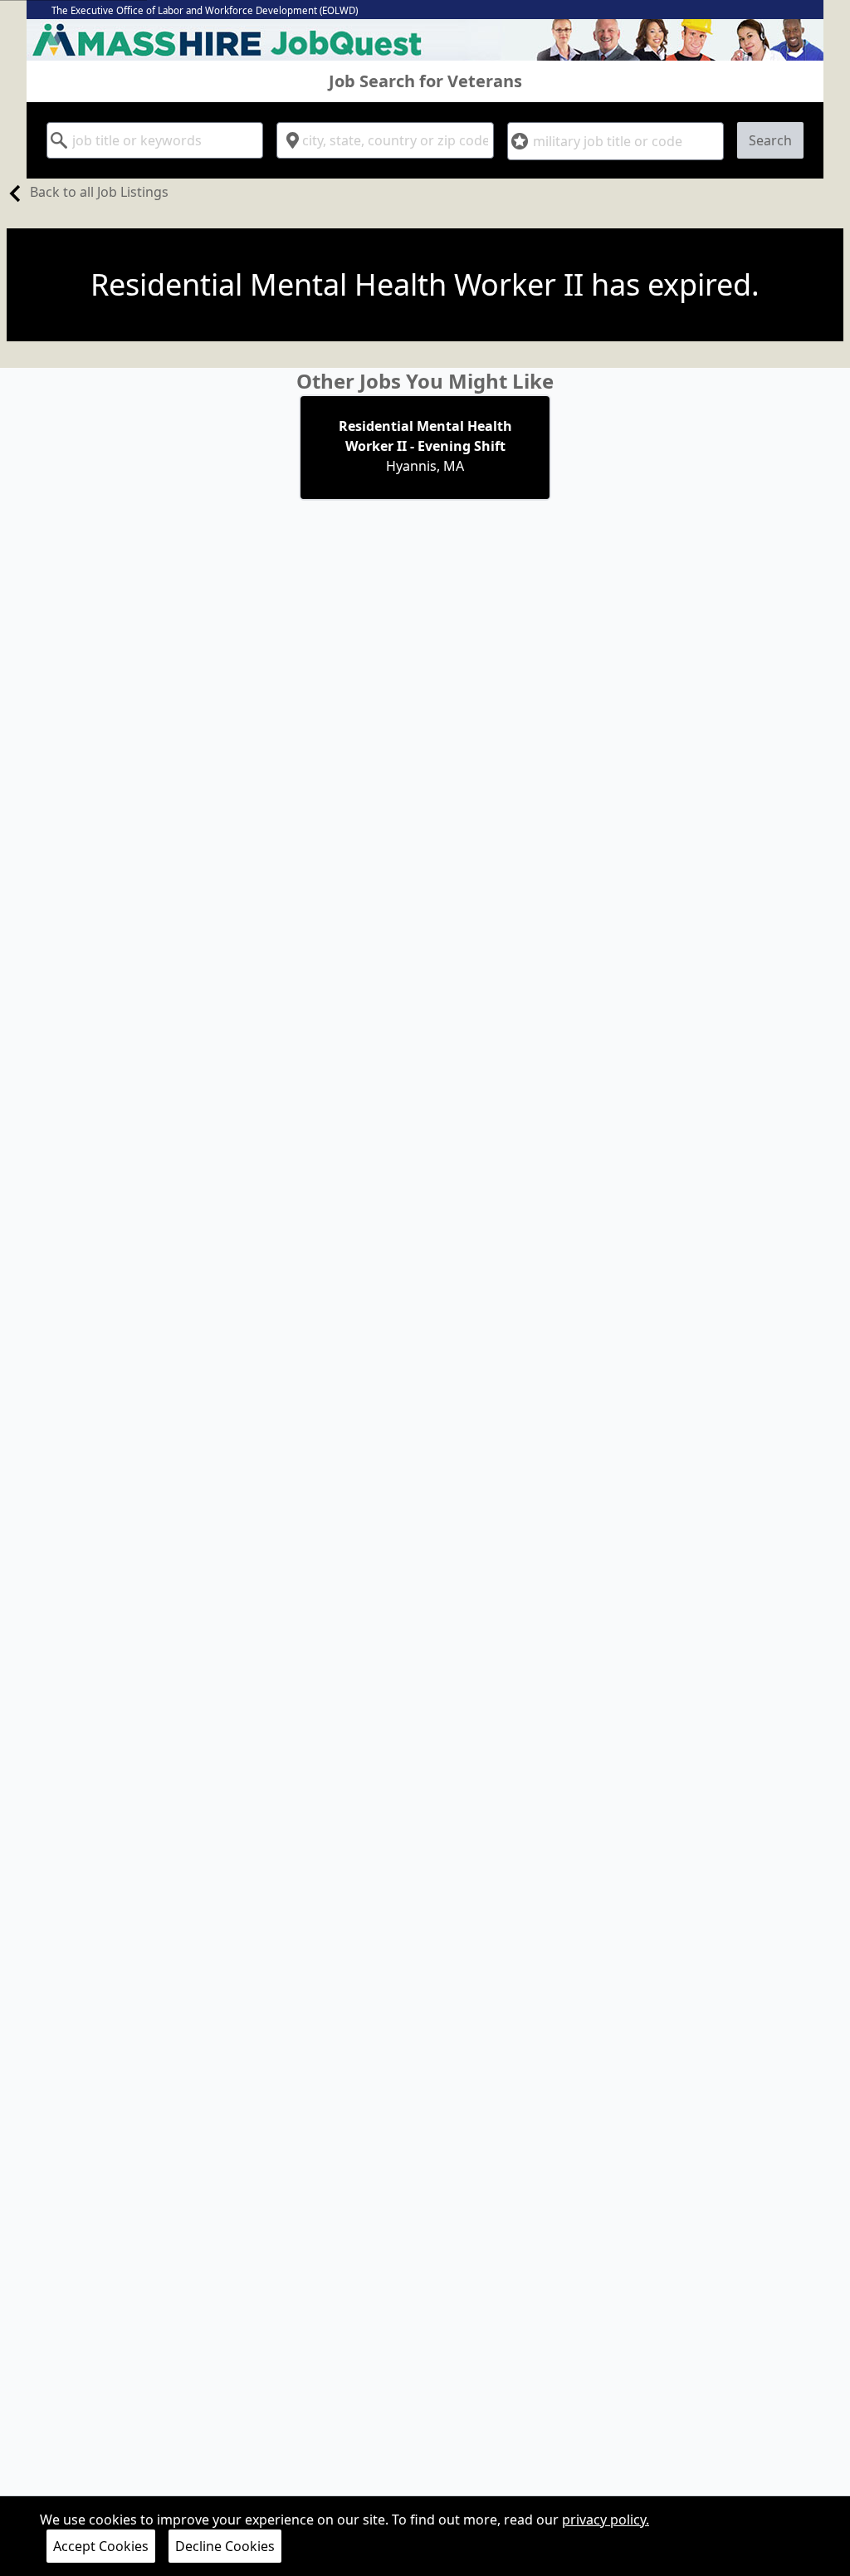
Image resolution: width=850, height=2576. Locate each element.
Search (770, 140)
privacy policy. (606, 2520)
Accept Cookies (101, 2546)
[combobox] (155, 140)
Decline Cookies (225, 2546)
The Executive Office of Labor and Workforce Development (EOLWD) (205, 10)
